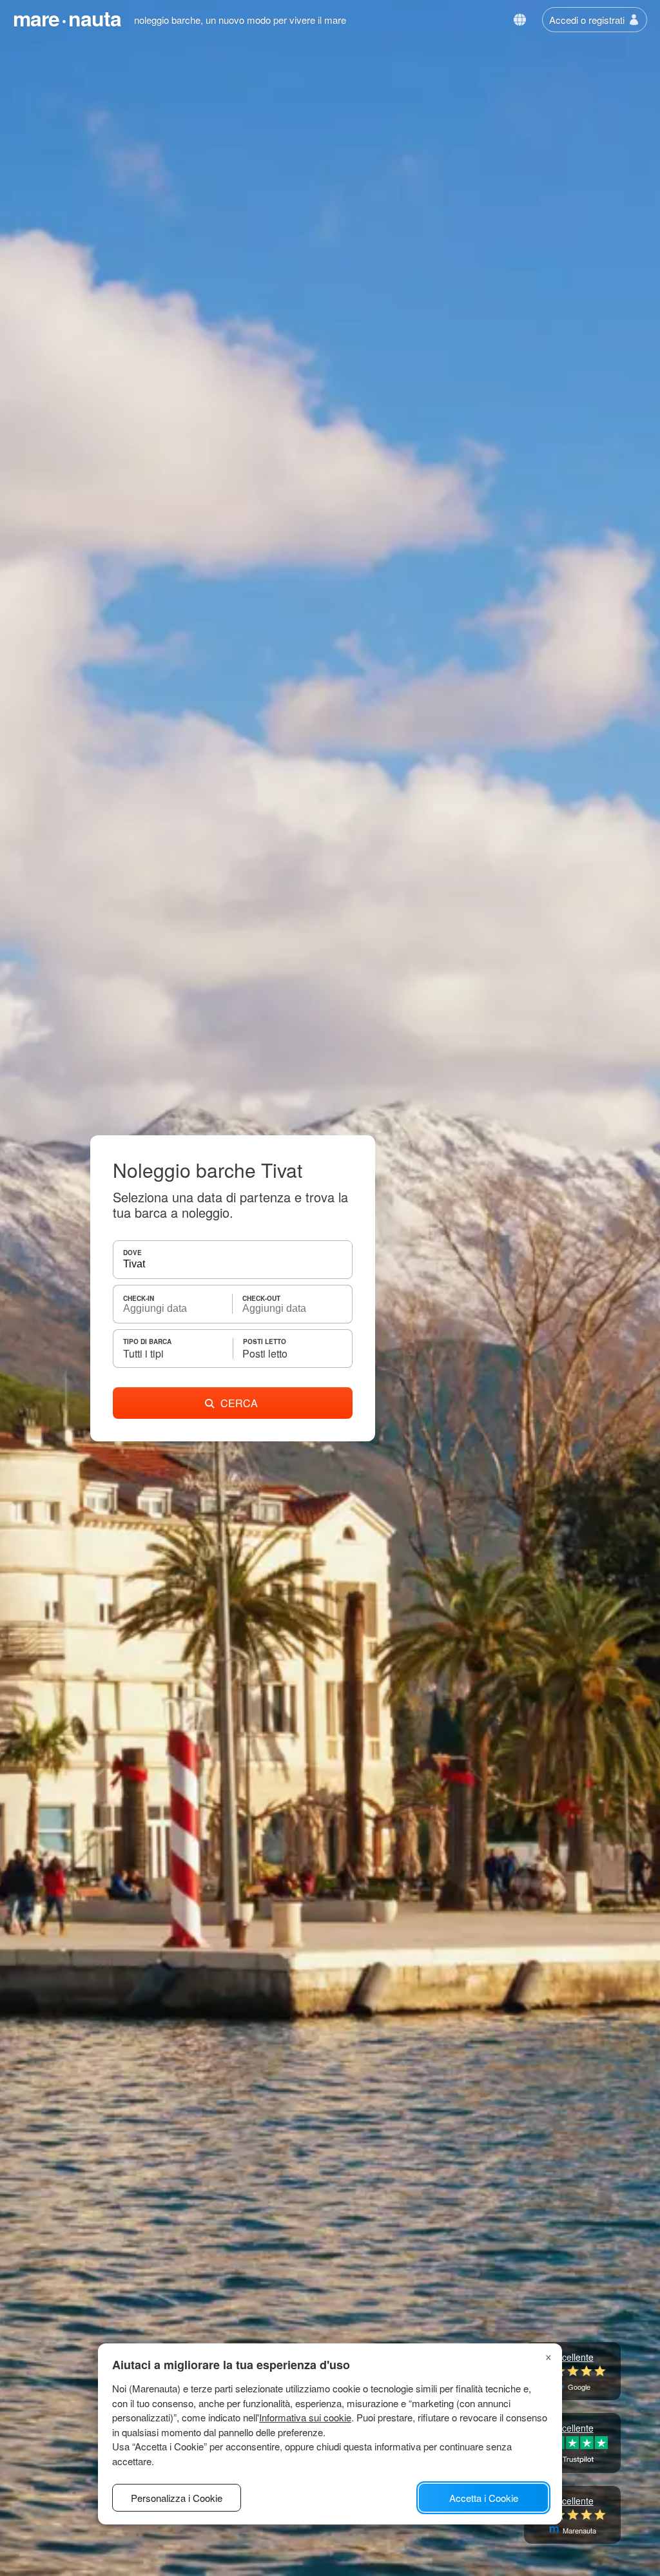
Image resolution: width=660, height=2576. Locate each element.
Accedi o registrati (587, 20)
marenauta (67, 18)
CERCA (239, 1403)
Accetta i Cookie (484, 2498)
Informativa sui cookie (305, 2417)
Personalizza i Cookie (177, 2498)
